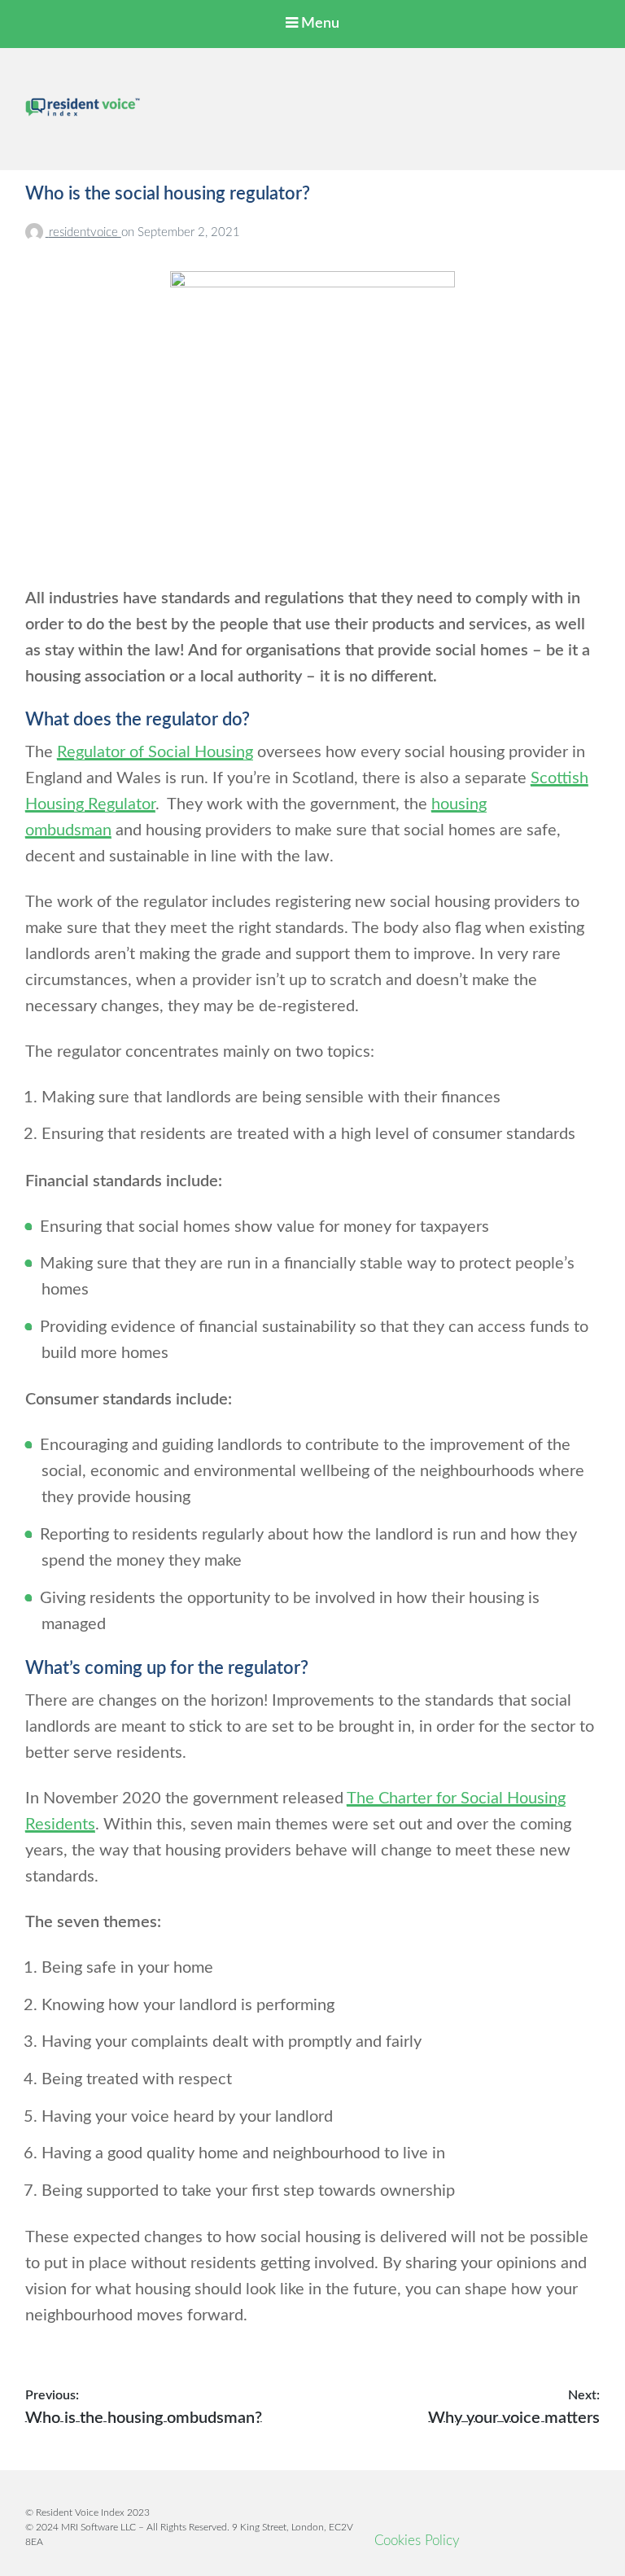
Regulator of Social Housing (155, 752)
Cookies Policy (417, 2541)
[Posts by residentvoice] (37, 232)
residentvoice (85, 232)
